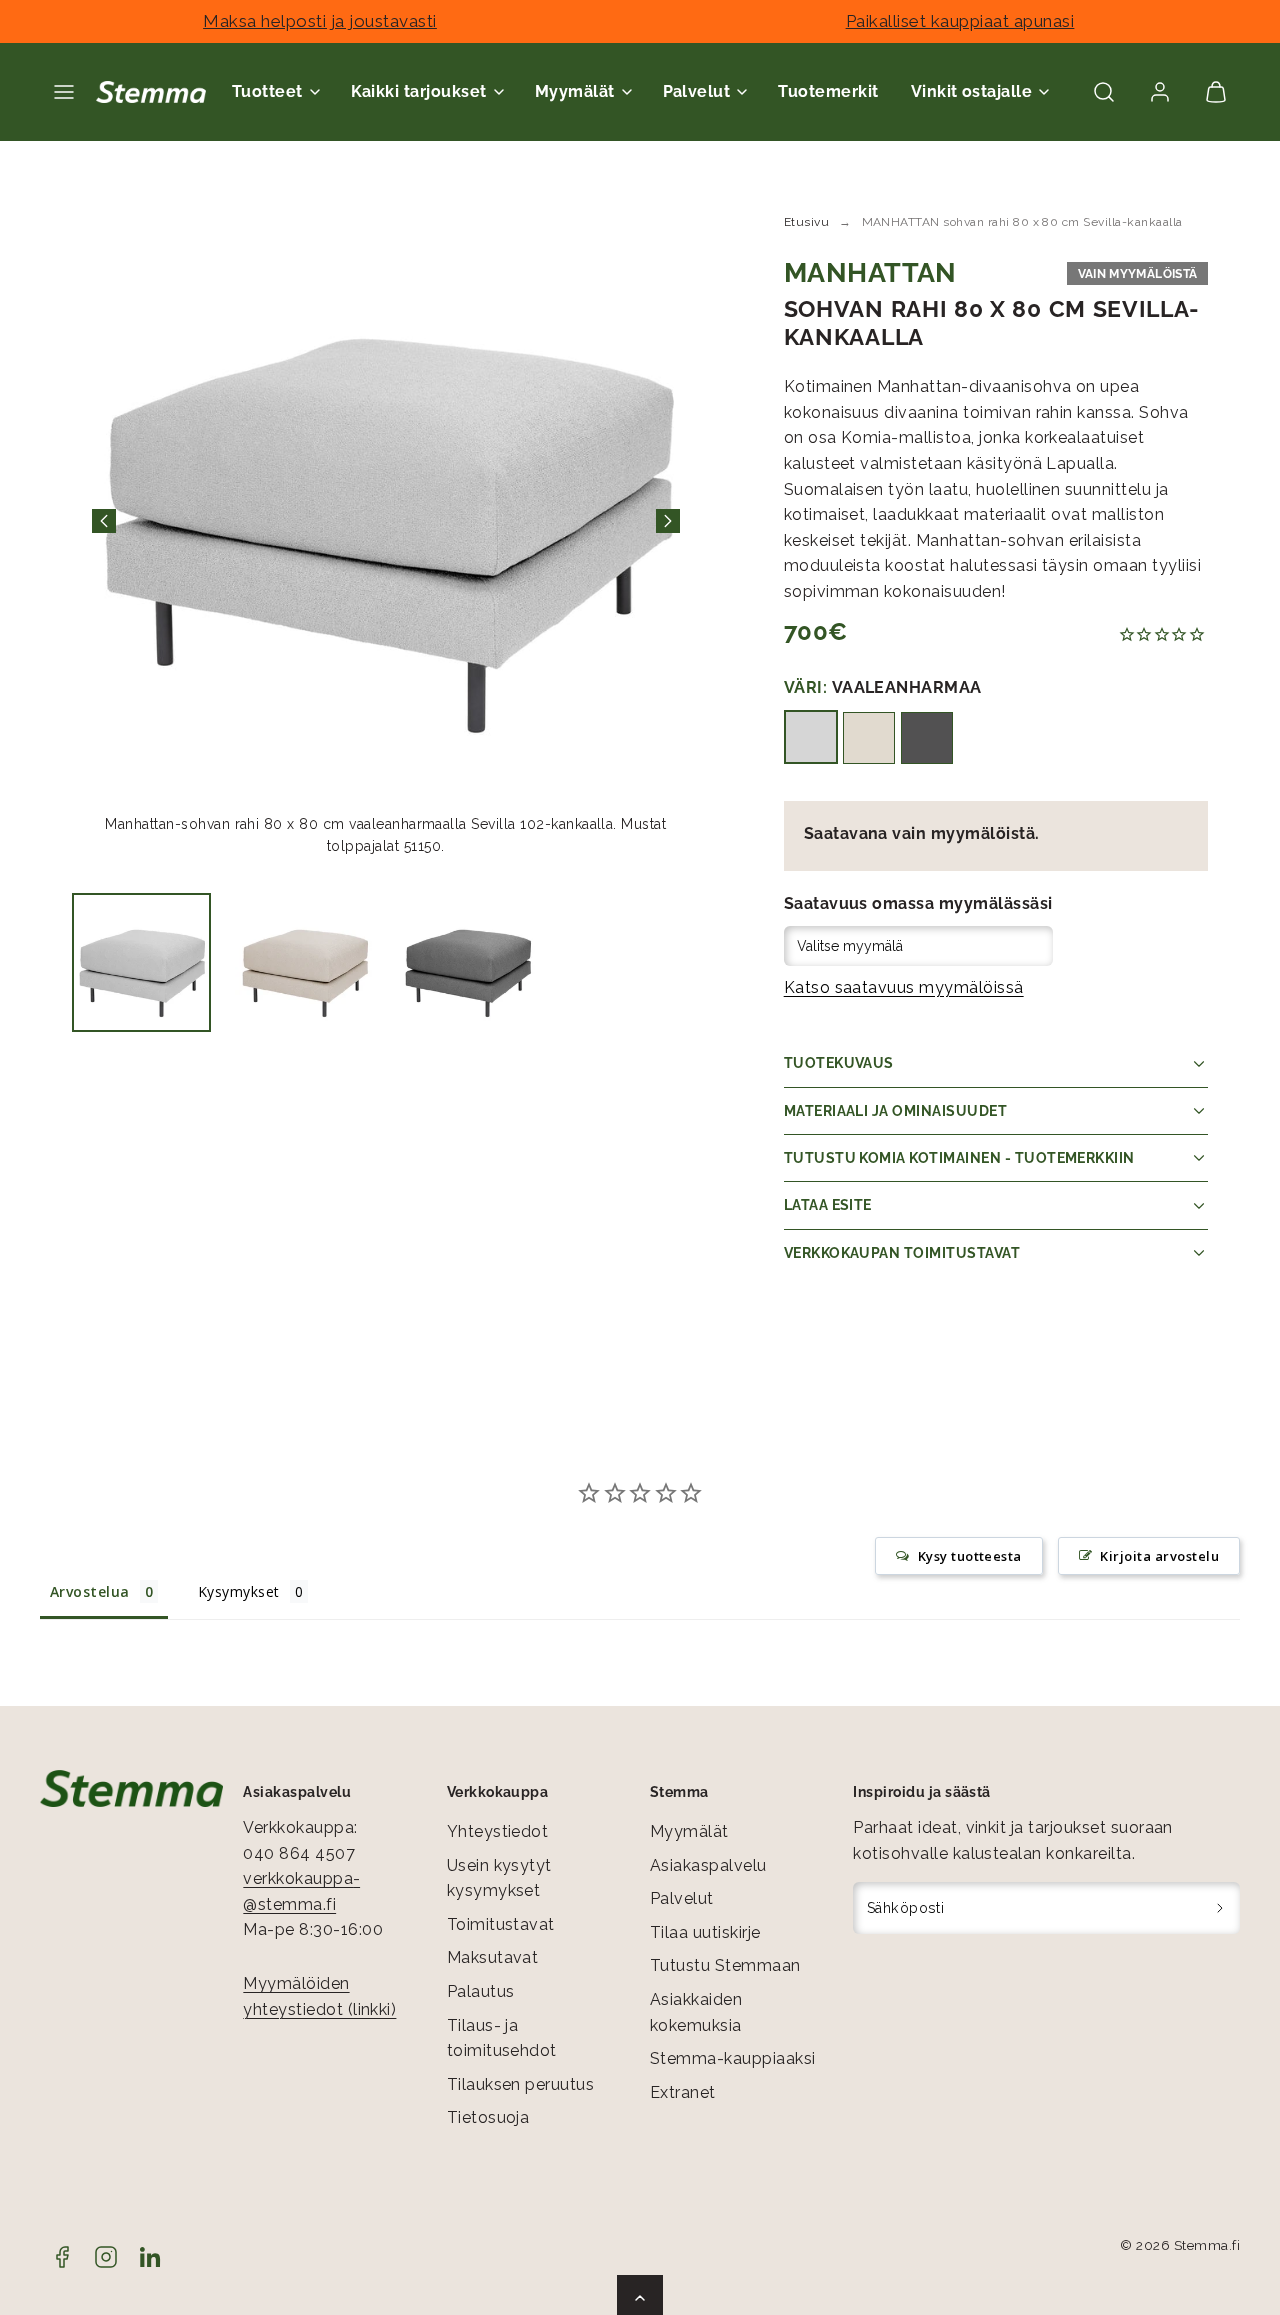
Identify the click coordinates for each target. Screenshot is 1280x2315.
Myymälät (689, 1831)
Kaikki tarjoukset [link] (419, 91)
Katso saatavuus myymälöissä (904, 987)
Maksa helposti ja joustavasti (320, 21)
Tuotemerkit (828, 91)
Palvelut (682, 1898)
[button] (64, 92)
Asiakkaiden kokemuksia (696, 2012)
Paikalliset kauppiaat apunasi (960, 21)
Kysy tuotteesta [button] (970, 1556)
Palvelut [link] (697, 91)
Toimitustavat (501, 1924)
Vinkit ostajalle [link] (972, 91)
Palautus (481, 1991)
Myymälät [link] (575, 91)
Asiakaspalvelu (708, 1865)
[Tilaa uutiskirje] (1220, 1908)
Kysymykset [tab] (239, 1591)
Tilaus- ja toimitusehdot (502, 2038)
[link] (1160, 92)
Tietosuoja (488, 2117)
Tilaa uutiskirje (705, 1932)
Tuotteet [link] (267, 91)
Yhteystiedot (498, 1831)
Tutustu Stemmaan (725, 1965)
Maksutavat (493, 1957)
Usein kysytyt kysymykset (499, 1878)
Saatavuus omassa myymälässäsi (918, 903)
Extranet (683, 2092)
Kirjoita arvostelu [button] (1159, 1556)
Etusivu (806, 222)
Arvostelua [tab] (90, 1591)
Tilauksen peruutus (521, 2084)
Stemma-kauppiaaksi (733, 2058)
